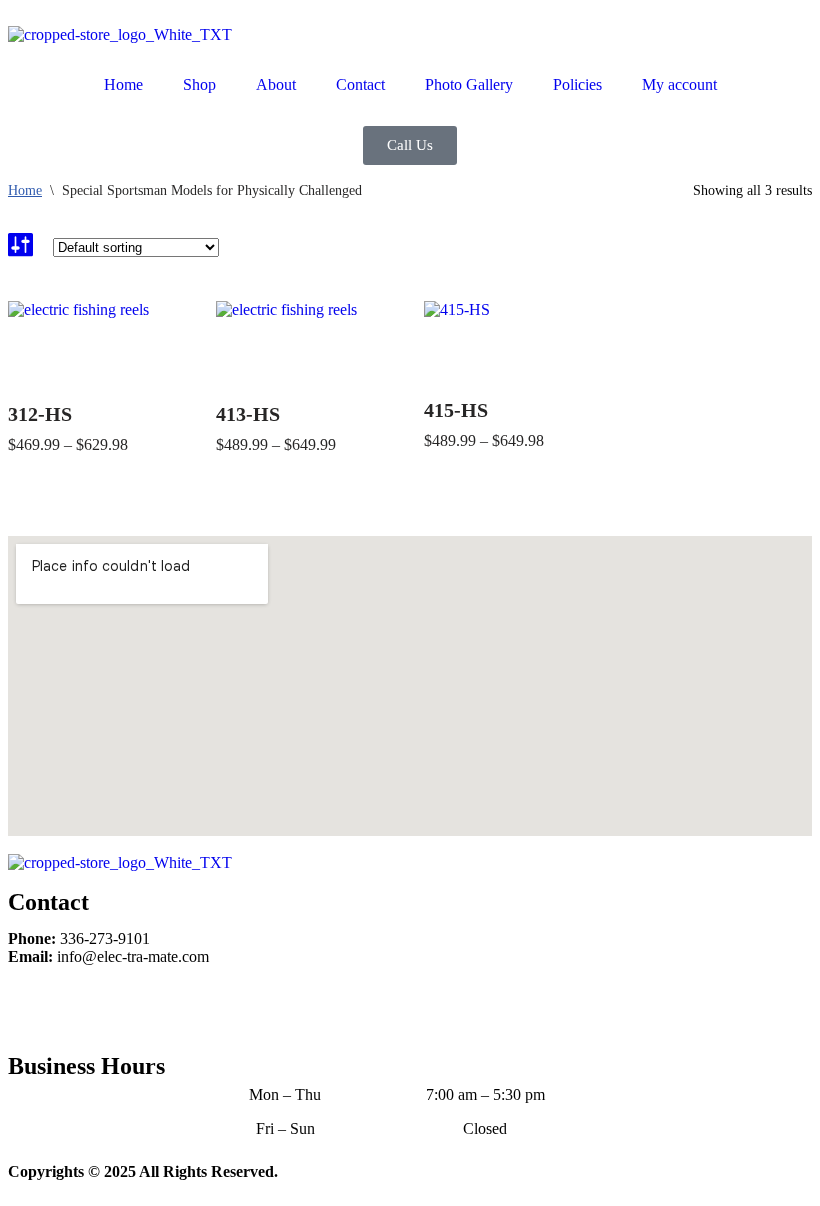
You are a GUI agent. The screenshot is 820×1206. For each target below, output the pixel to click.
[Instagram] (87, 1007)
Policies (577, 84)
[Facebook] (33, 1007)
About (276, 84)
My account (679, 84)
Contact (360, 84)
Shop (199, 84)
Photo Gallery (469, 84)
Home (123, 84)
